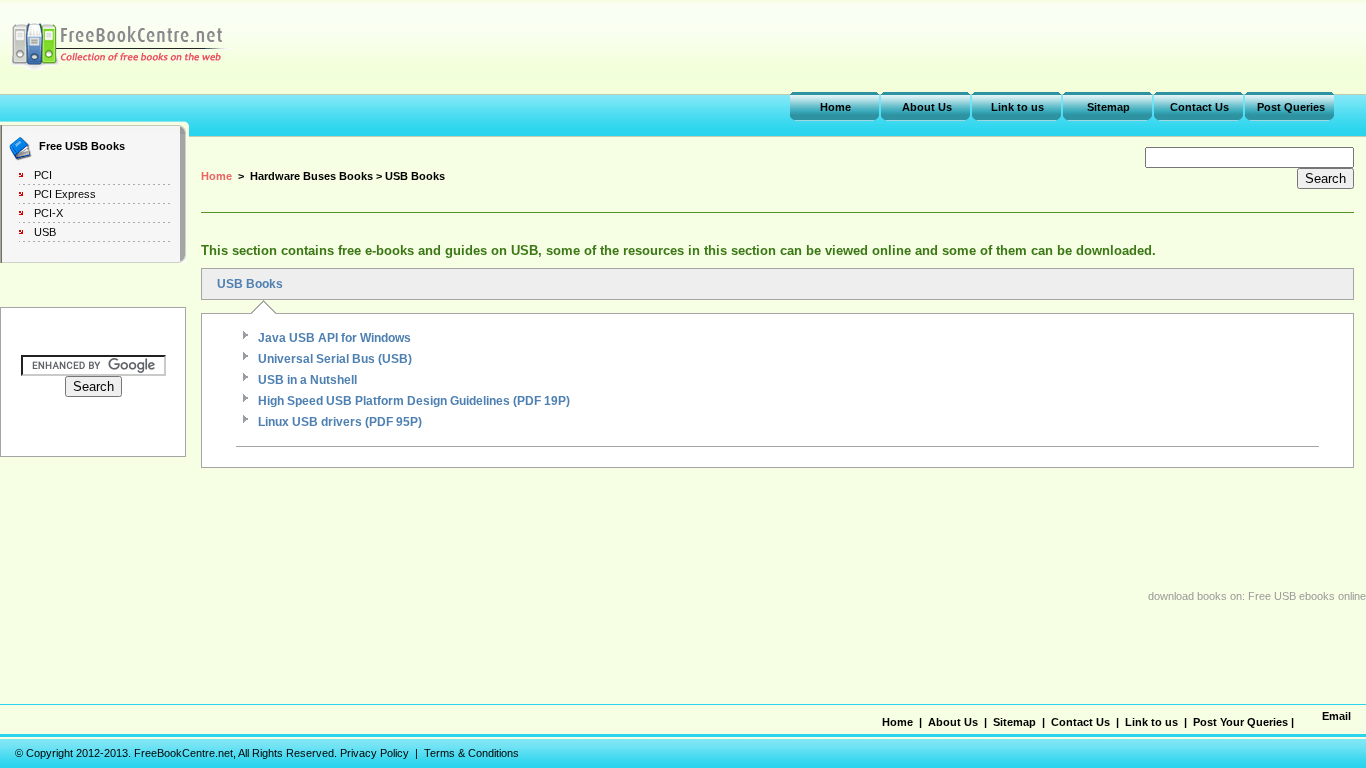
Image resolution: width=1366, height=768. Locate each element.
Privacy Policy (374, 753)
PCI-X (48, 213)
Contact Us (1199, 107)
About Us (927, 107)
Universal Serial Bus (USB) (335, 359)
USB (45, 232)
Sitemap (1108, 107)
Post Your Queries (1240, 722)
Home (835, 107)
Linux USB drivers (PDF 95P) (340, 422)
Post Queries (1291, 107)
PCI (43, 175)
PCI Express (65, 194)
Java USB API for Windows (334, 338)
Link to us (1017, 107)
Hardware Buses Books (311, 176)
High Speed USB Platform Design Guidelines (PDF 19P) (414, 401)
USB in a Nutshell (307, 380)
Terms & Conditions (471, 753)
